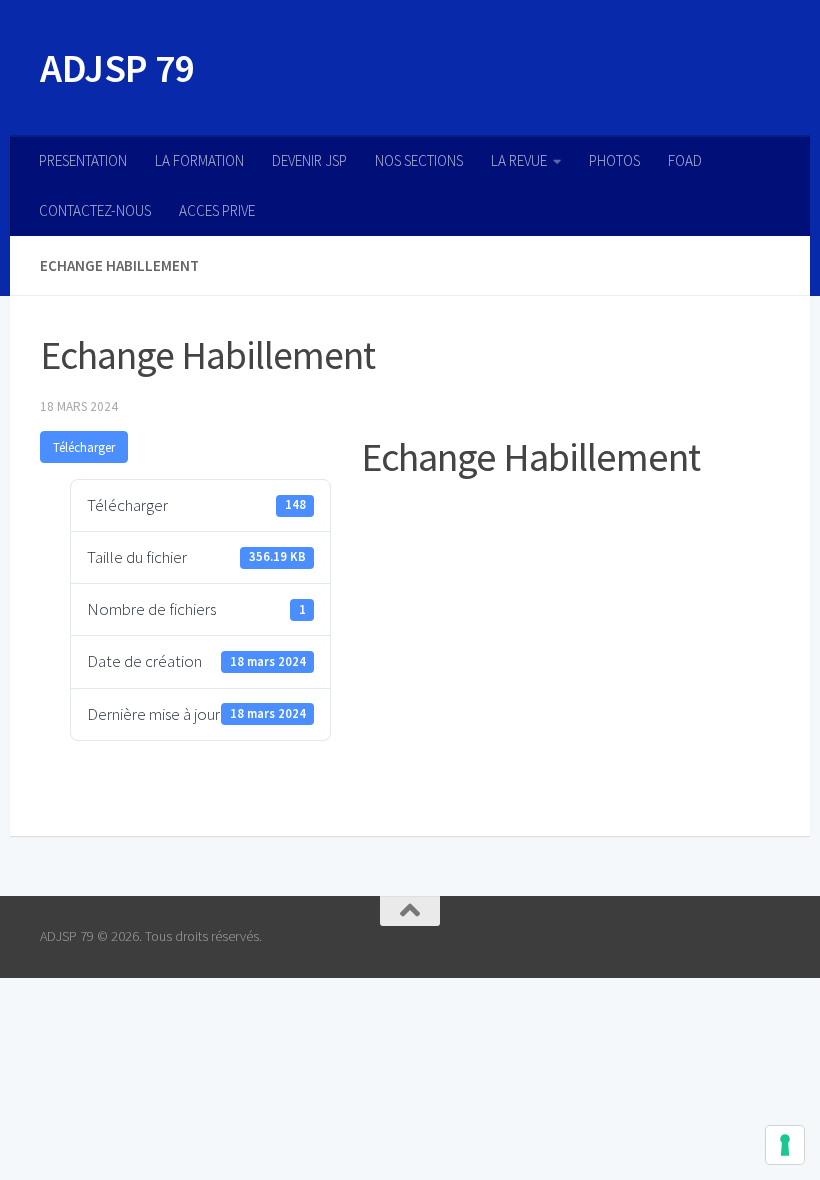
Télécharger (84, 447)
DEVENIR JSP (309, 160)
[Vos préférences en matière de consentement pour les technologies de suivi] (785, 1145)
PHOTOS (614, 160)
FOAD (685, 160)
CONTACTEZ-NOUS (95, 210)
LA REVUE (519, 160)
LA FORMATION (199, 160)
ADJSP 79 (117, 68)
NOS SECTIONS (419, 160)
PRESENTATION (83, 160)
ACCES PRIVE (217, 210)
